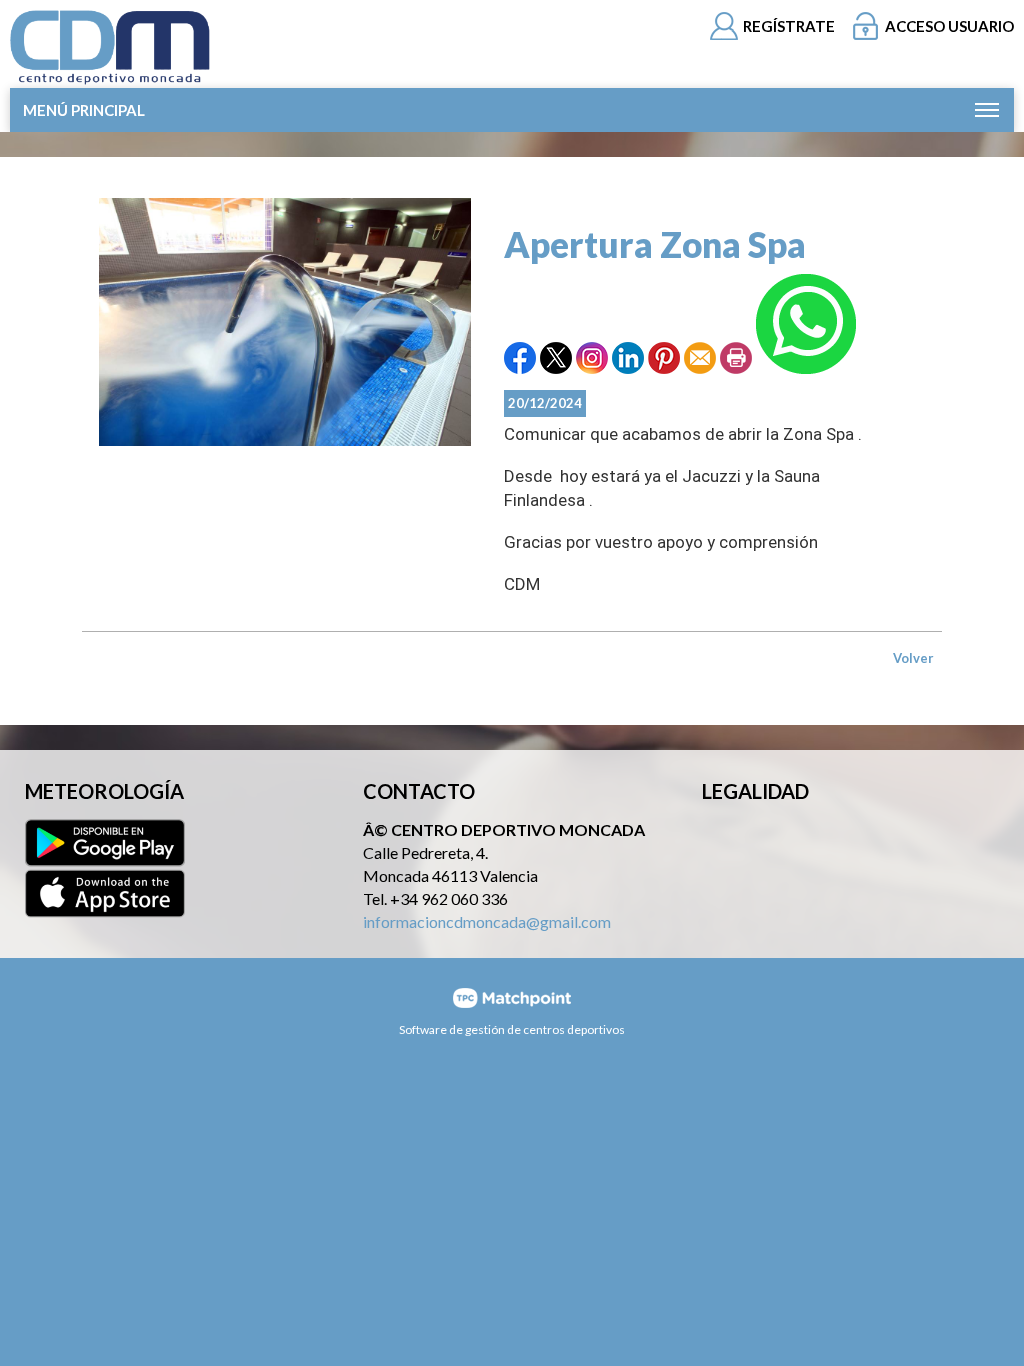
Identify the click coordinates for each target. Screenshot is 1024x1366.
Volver (913, 658)
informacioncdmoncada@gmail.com (487, 921)
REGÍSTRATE (789, 26)
